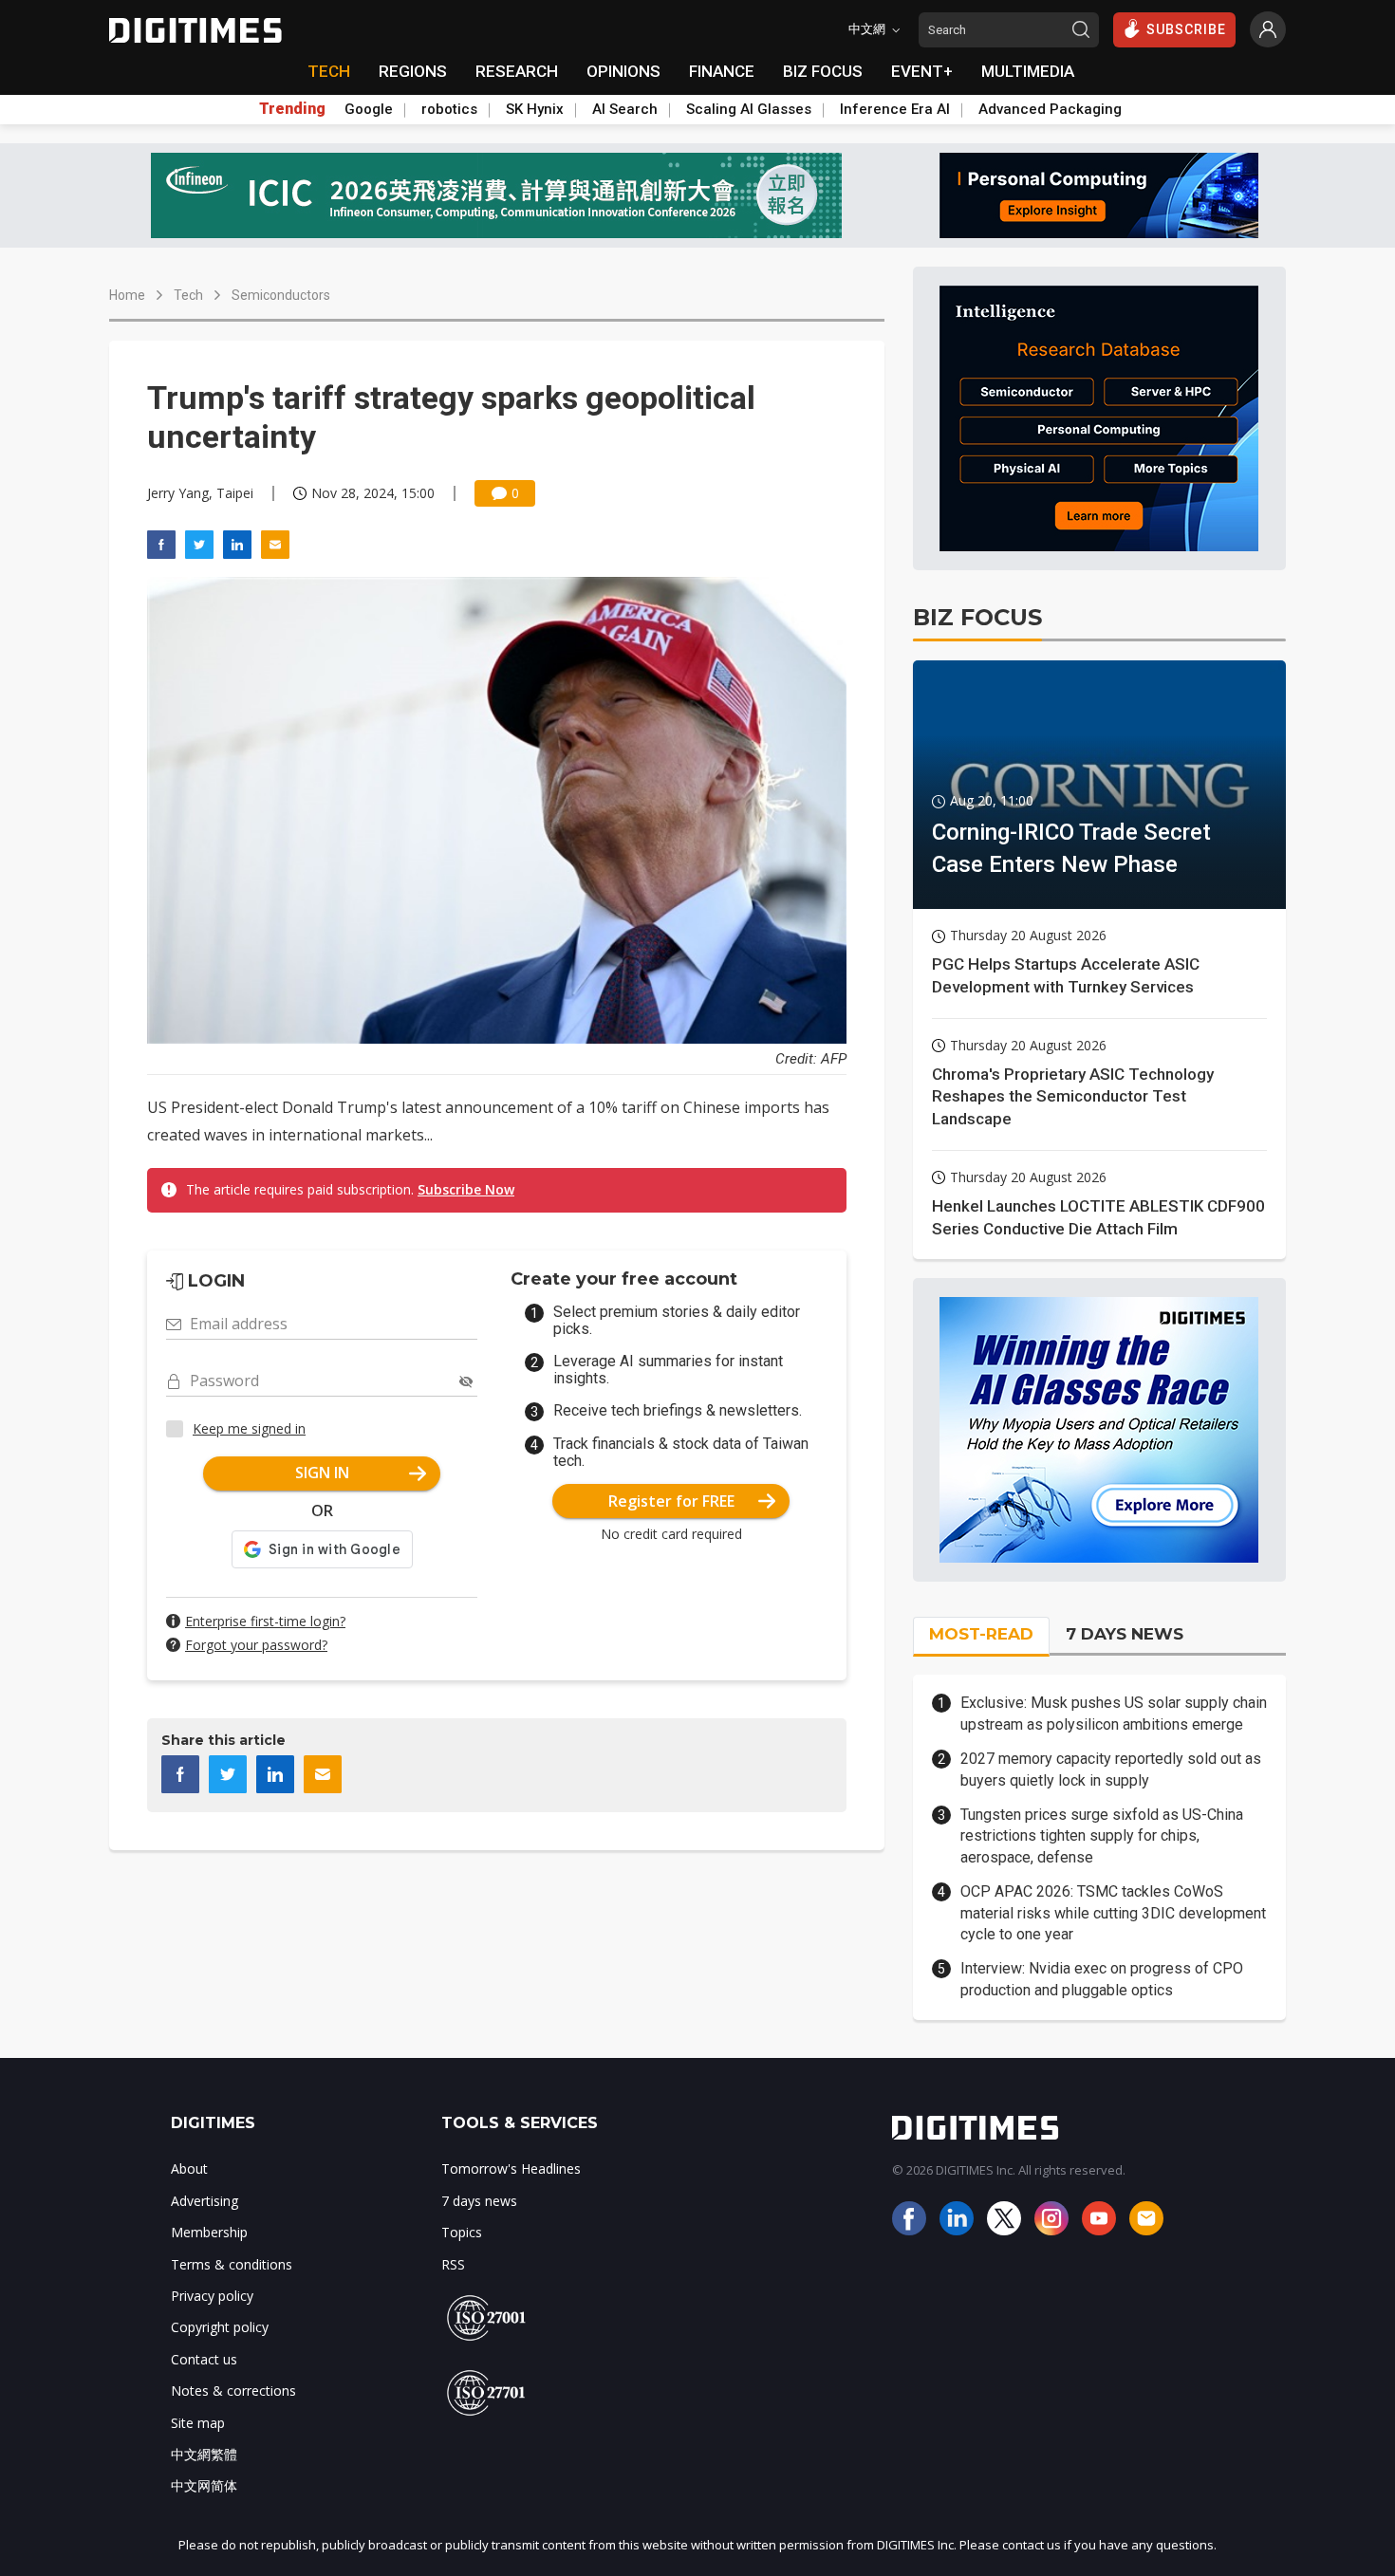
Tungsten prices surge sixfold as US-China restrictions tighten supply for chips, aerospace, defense (1102, 1836)
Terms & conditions (232, 2264)
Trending (292, 109)
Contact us (204, 2359)
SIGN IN (322, 1473)
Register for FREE (671, 1501)
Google (369, 109)
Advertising (205, 2201)
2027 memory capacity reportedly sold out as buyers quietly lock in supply (1111, 1769)
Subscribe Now (466, 1189)
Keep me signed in (249, 1428)
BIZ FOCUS (823, 71)
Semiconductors (281, 295)
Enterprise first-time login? (265, 1621)
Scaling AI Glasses (749, 109)
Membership (209, 2232)
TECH (329, 71)
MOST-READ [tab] (981, 1634)
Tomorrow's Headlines (511, 2168)
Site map (198, 2423)
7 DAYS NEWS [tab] (1125, 1634)
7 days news (479, 2201)
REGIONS (413, 71)
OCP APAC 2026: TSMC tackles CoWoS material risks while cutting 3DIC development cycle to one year (1113, 1913)
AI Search (625, 109)
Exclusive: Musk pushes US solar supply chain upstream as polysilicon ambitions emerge (1114, 1713)
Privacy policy (212, 2296)
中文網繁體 (204, 2454)
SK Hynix (535, 109)
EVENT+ (922, 71)
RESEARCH (517, 71)
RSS (453, 2264)
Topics (462, 2232)
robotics (449, 109)
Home (127, 295)
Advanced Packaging (1050, 109)
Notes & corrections (233, 2391)
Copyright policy (220, 2327)
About (189, 2168)
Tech (188, 295)
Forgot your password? (256, 1645)
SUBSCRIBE (1186, 29)
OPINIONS (623, 71)
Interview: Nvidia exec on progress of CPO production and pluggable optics (1102, 1979)
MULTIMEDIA (1028, 71)
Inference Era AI (895, 109)
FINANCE (722, 71)
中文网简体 (204, 2485)
